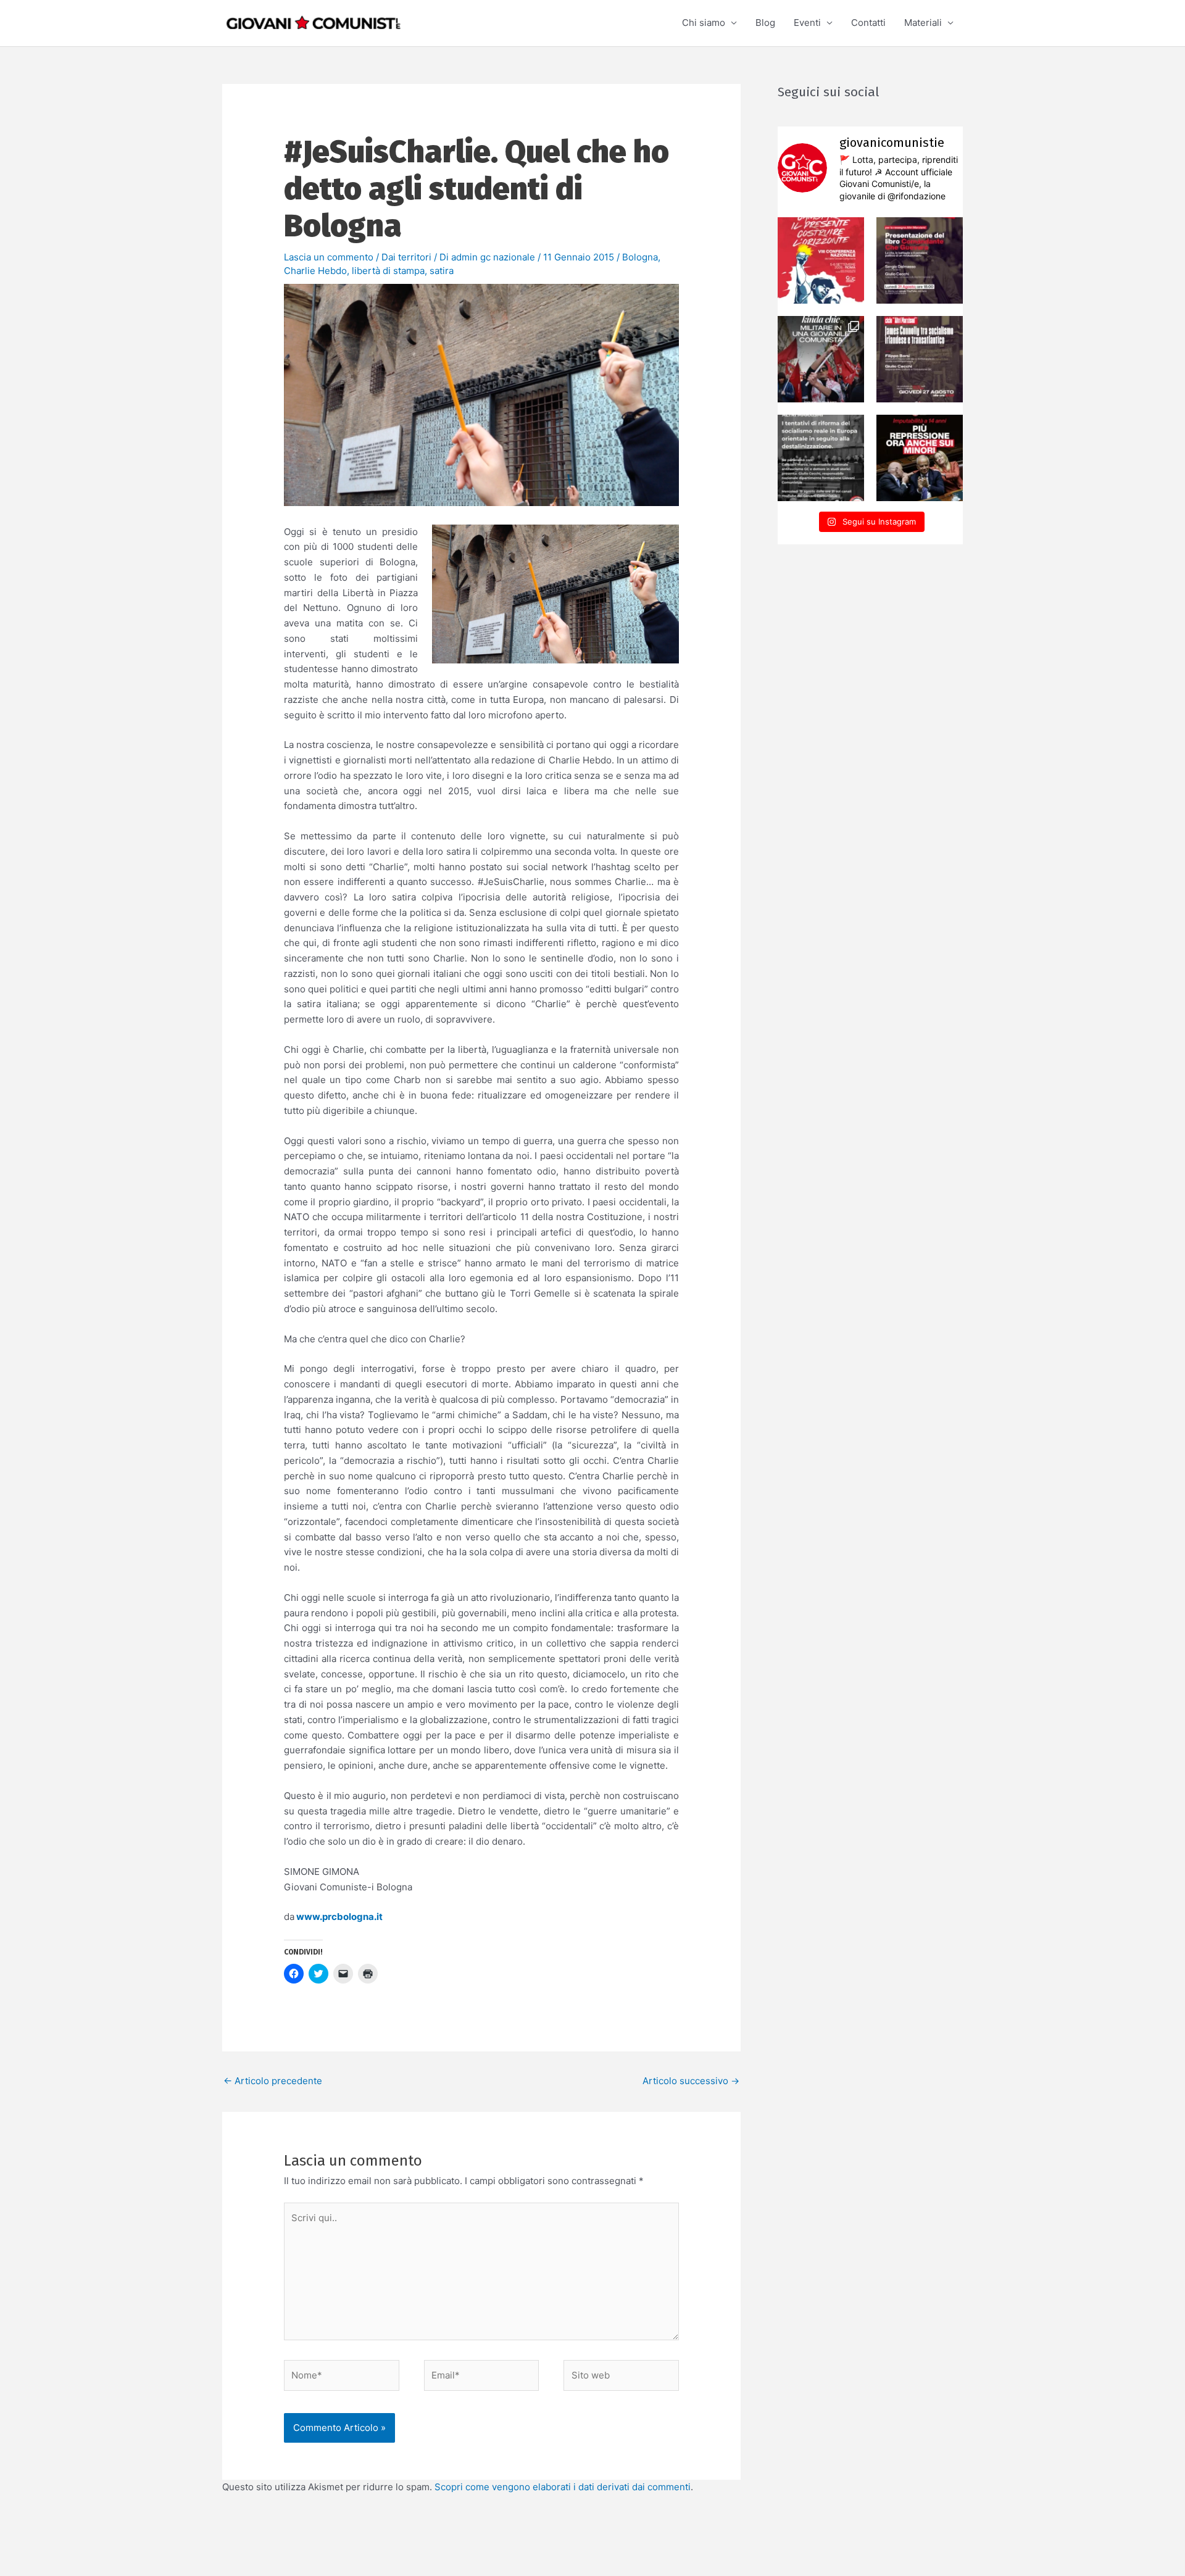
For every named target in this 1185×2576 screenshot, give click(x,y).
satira (442, 271)
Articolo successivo (691, 2081)
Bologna (640, 257)
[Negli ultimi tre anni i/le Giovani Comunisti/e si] (821, 260)
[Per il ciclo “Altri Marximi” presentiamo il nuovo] (920, 260)
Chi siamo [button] (704, 23)
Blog (765, 23)
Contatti (868, 23)
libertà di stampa (388, 271)
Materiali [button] (923, 23)
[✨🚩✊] (821, 359)
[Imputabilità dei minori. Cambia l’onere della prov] (920, 458)
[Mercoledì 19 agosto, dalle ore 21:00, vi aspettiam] (821, 458)
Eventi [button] (807, 23)
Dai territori (406, 257)
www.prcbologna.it (339, 1917)
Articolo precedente (273, 2081)
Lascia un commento (329, 257)
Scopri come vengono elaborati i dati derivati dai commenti (563, 2487)
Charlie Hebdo (315, 271)
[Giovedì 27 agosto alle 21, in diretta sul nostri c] (920, 359)
